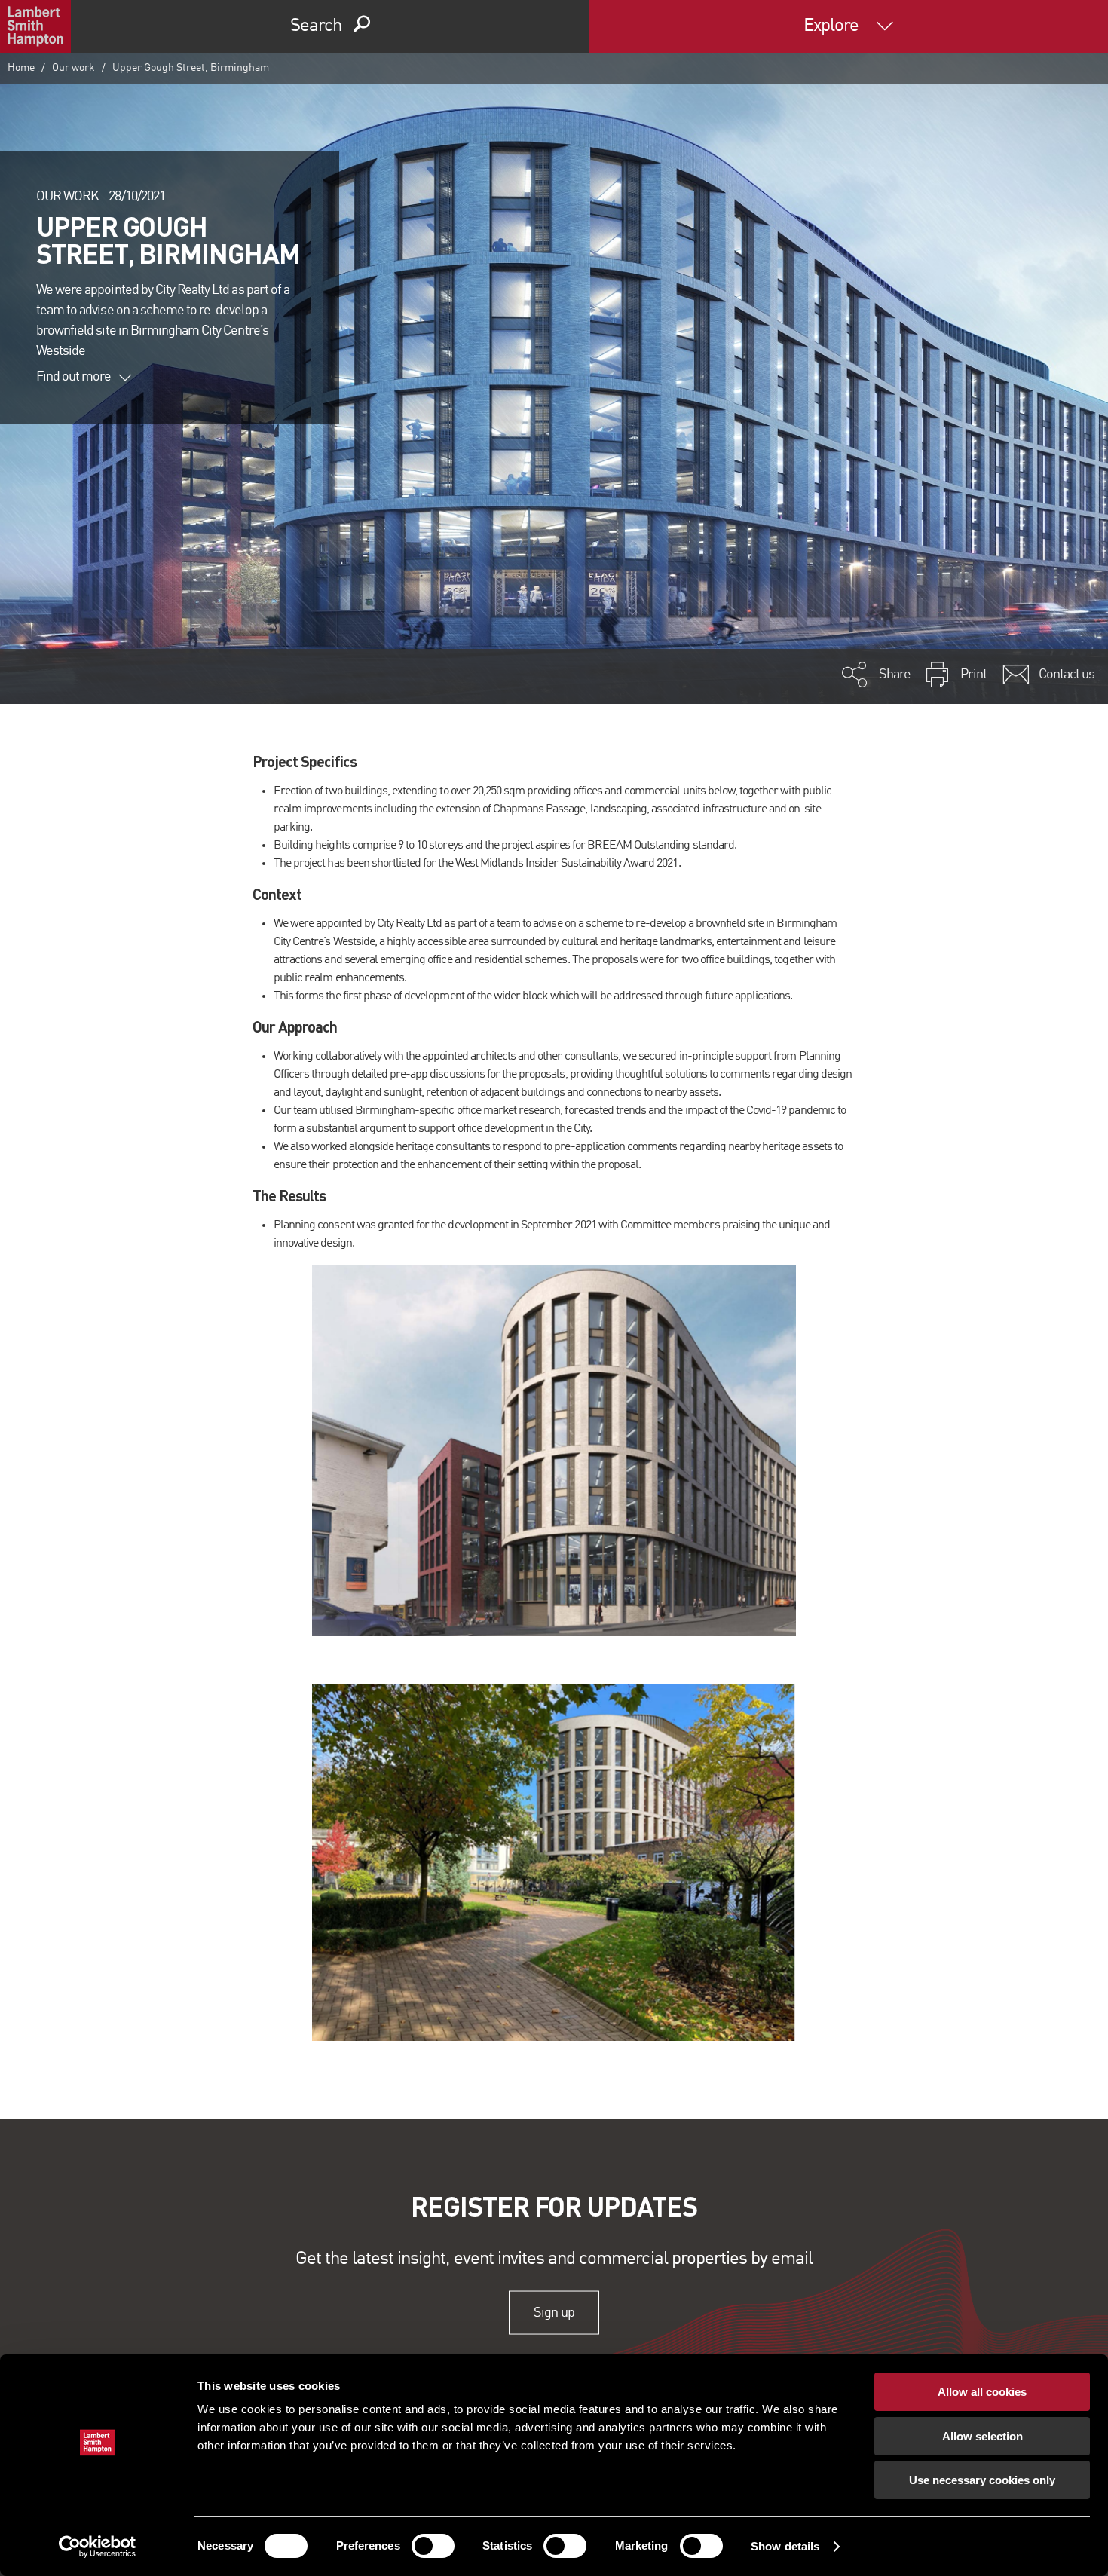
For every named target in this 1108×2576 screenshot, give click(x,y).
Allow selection (983, 2436)
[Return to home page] (35, 26)
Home (21, 68)
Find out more (74, 377)
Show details (785, 2546)
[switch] (433, 2546)
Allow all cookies (982, 2392)
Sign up (554, 2312)
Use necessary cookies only (982, 2480)
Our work (73, 68)
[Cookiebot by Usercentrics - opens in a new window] (98, 2547)
